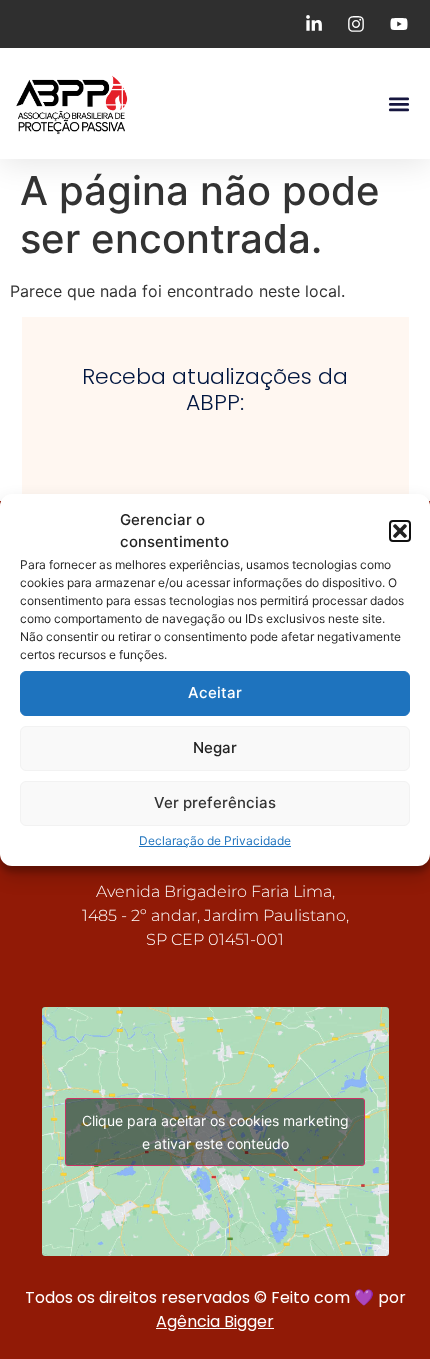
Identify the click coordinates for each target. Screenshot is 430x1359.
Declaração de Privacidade (215, 840)
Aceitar (215, 692)
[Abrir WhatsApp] (380, 1308)
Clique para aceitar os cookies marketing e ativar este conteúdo (215, 1132)
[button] (400, 531)
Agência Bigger (215, 1321)
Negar (215, 747)
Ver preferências (215, 802)
